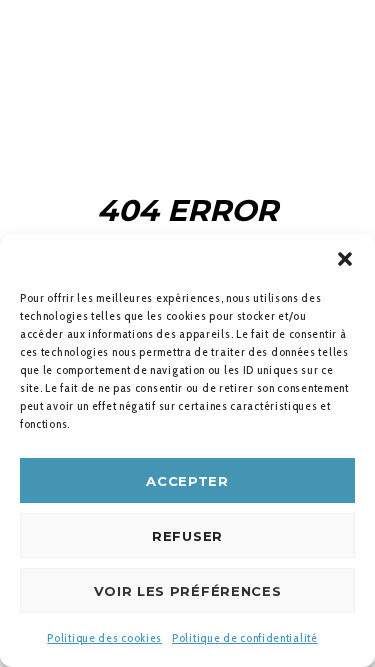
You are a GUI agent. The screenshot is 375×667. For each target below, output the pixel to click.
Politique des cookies (104, 637)
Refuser (187, 536)
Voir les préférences (188, 591)
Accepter (187, 481)
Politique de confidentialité (245, 637)
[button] (345, 259)
